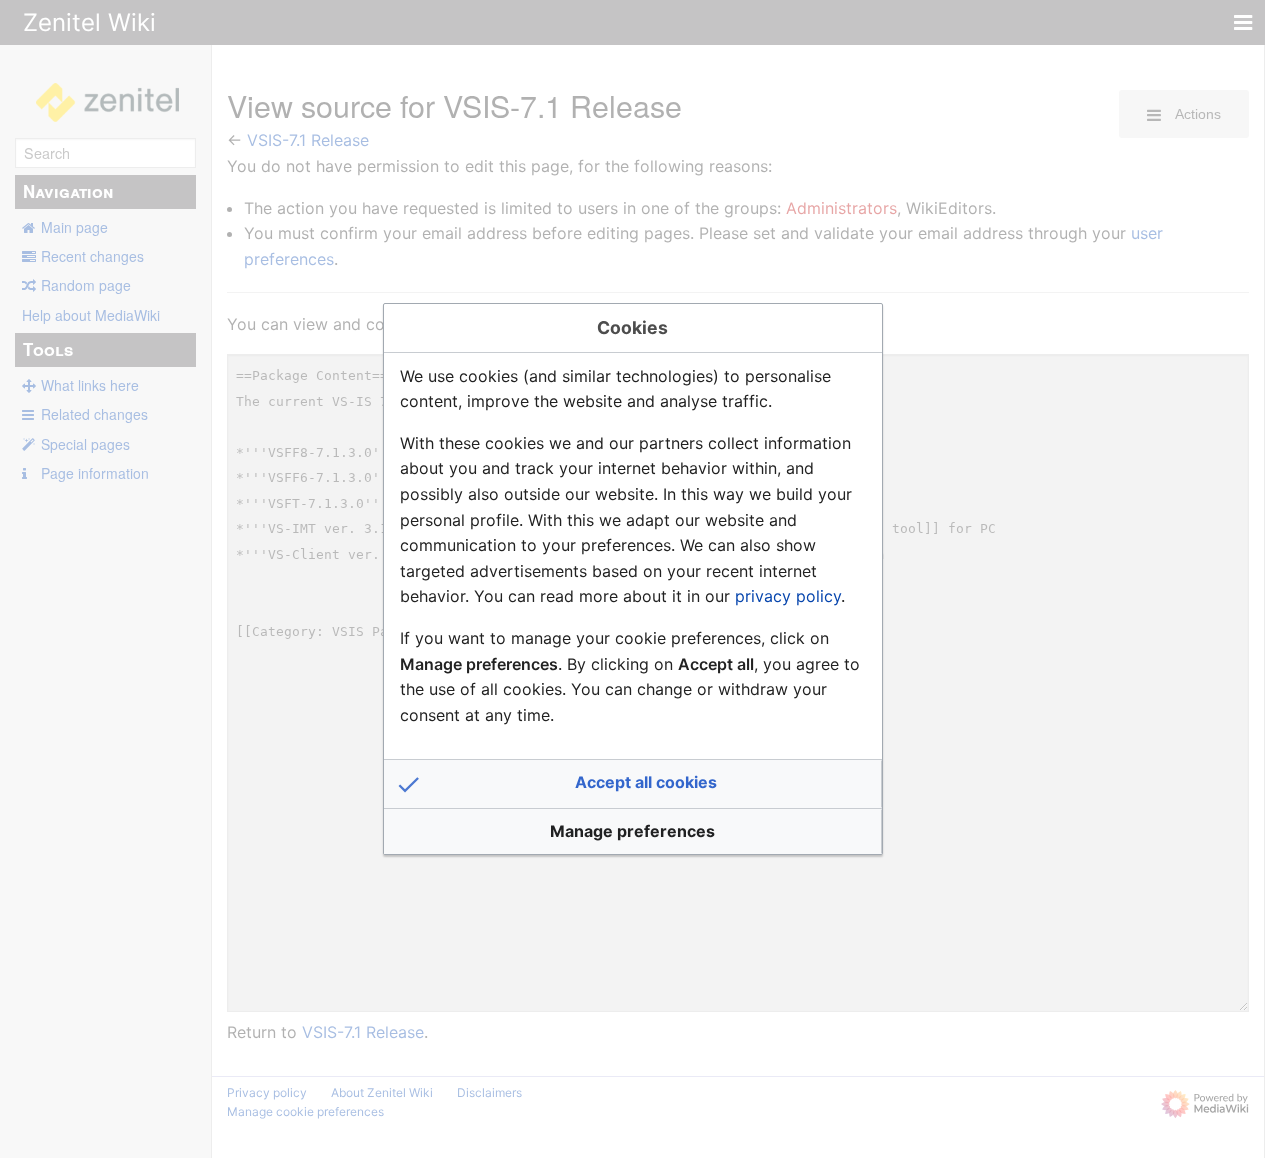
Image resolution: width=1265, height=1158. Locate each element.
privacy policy (788, 596)
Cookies (632, 327)
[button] (633, 784)
